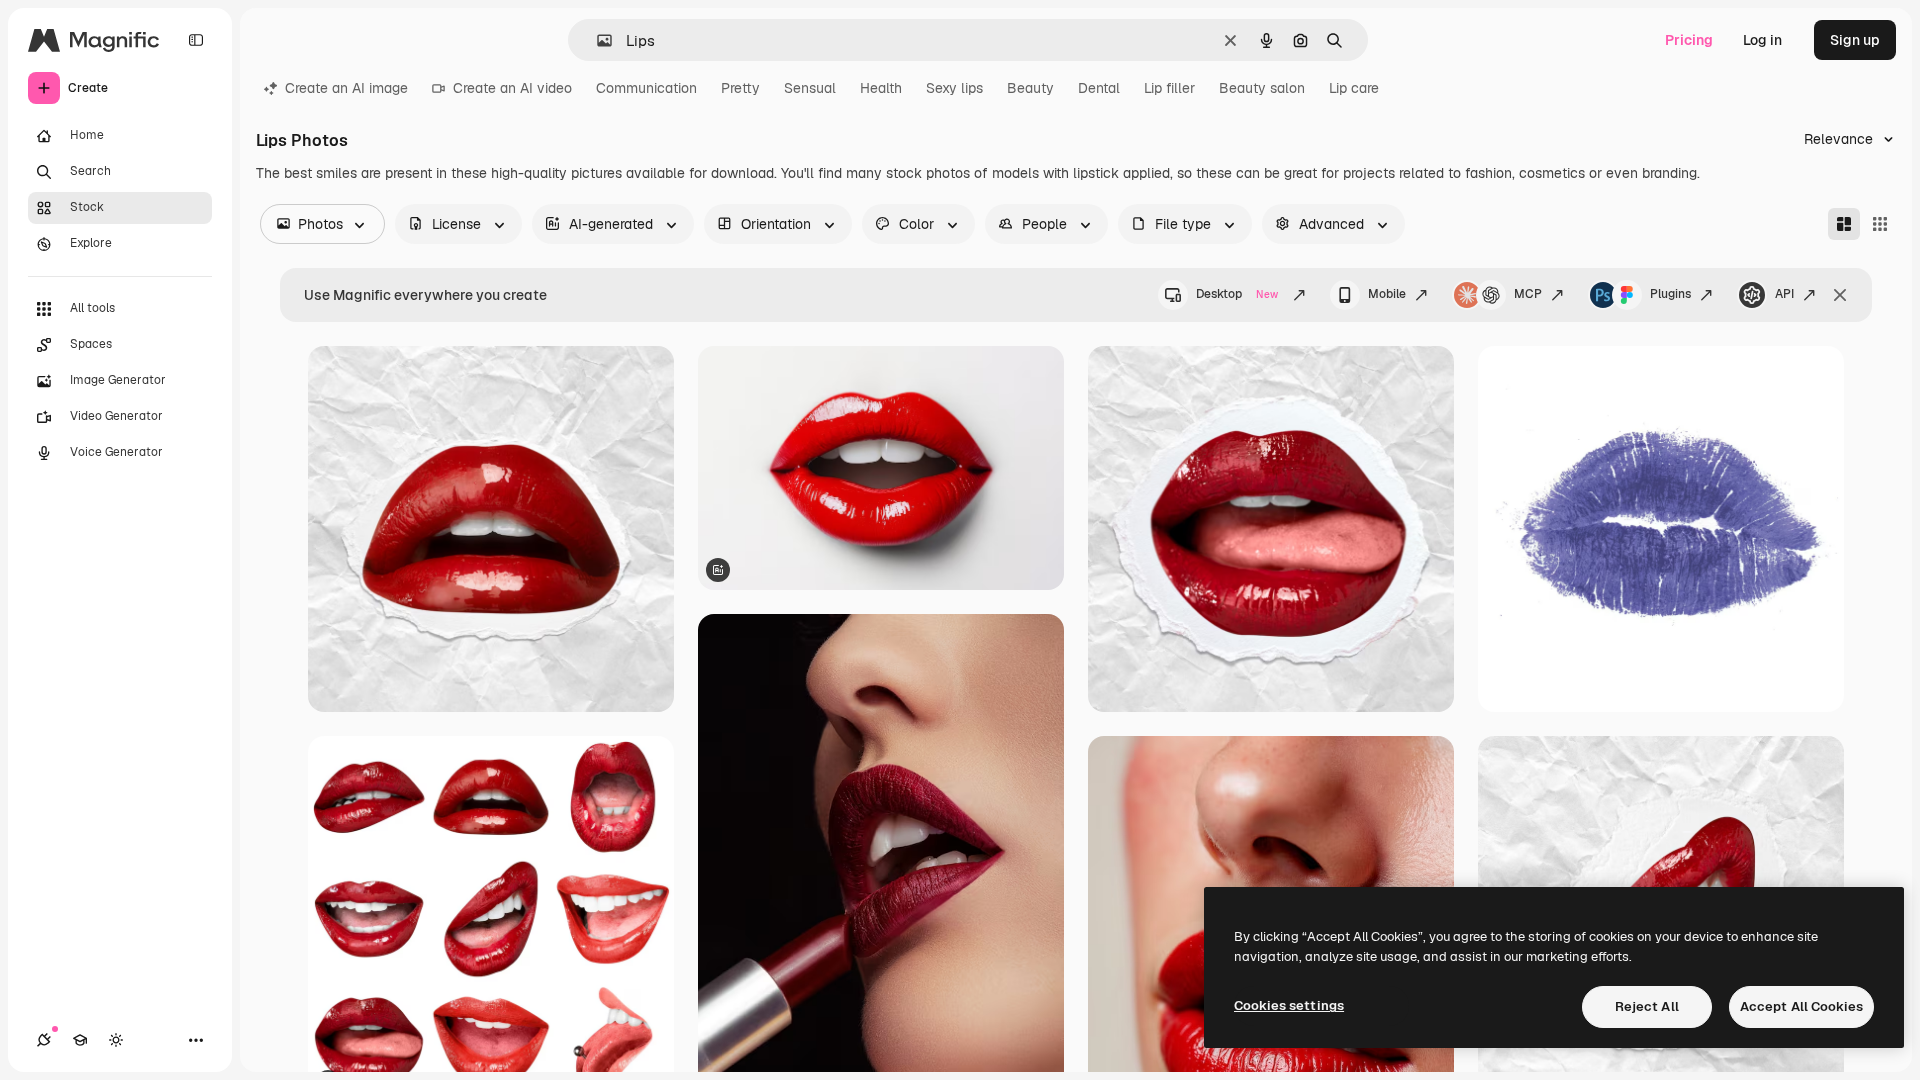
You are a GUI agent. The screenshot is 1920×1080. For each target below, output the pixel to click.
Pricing (1689, 40)
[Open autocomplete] (596, 40)
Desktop (1237, 294)
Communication (646, 88)
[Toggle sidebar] (196, 40)
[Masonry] (1844, 224)
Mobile (1387, 294)
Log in (1762, 40)
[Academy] (80, 1040)
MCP (1528, 294)
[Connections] (44, 1040)
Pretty (740, 88)
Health (881, 88)
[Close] (1840, 295)
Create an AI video (512, 88)
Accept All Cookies (1801, 1006)
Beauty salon (1262, 88)
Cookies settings (1289, 1005)
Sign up (1855, 40)
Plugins (1670, 294)
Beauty (1030, 88)
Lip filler (1169, 88)
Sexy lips (954, 88)
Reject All (1647, 1006)
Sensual (810, 88)
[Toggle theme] (116, 1040)
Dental (1099, 88)
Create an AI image (346, 88)
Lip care (1354, 88)
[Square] (1880, 224)
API (1784, 294)
